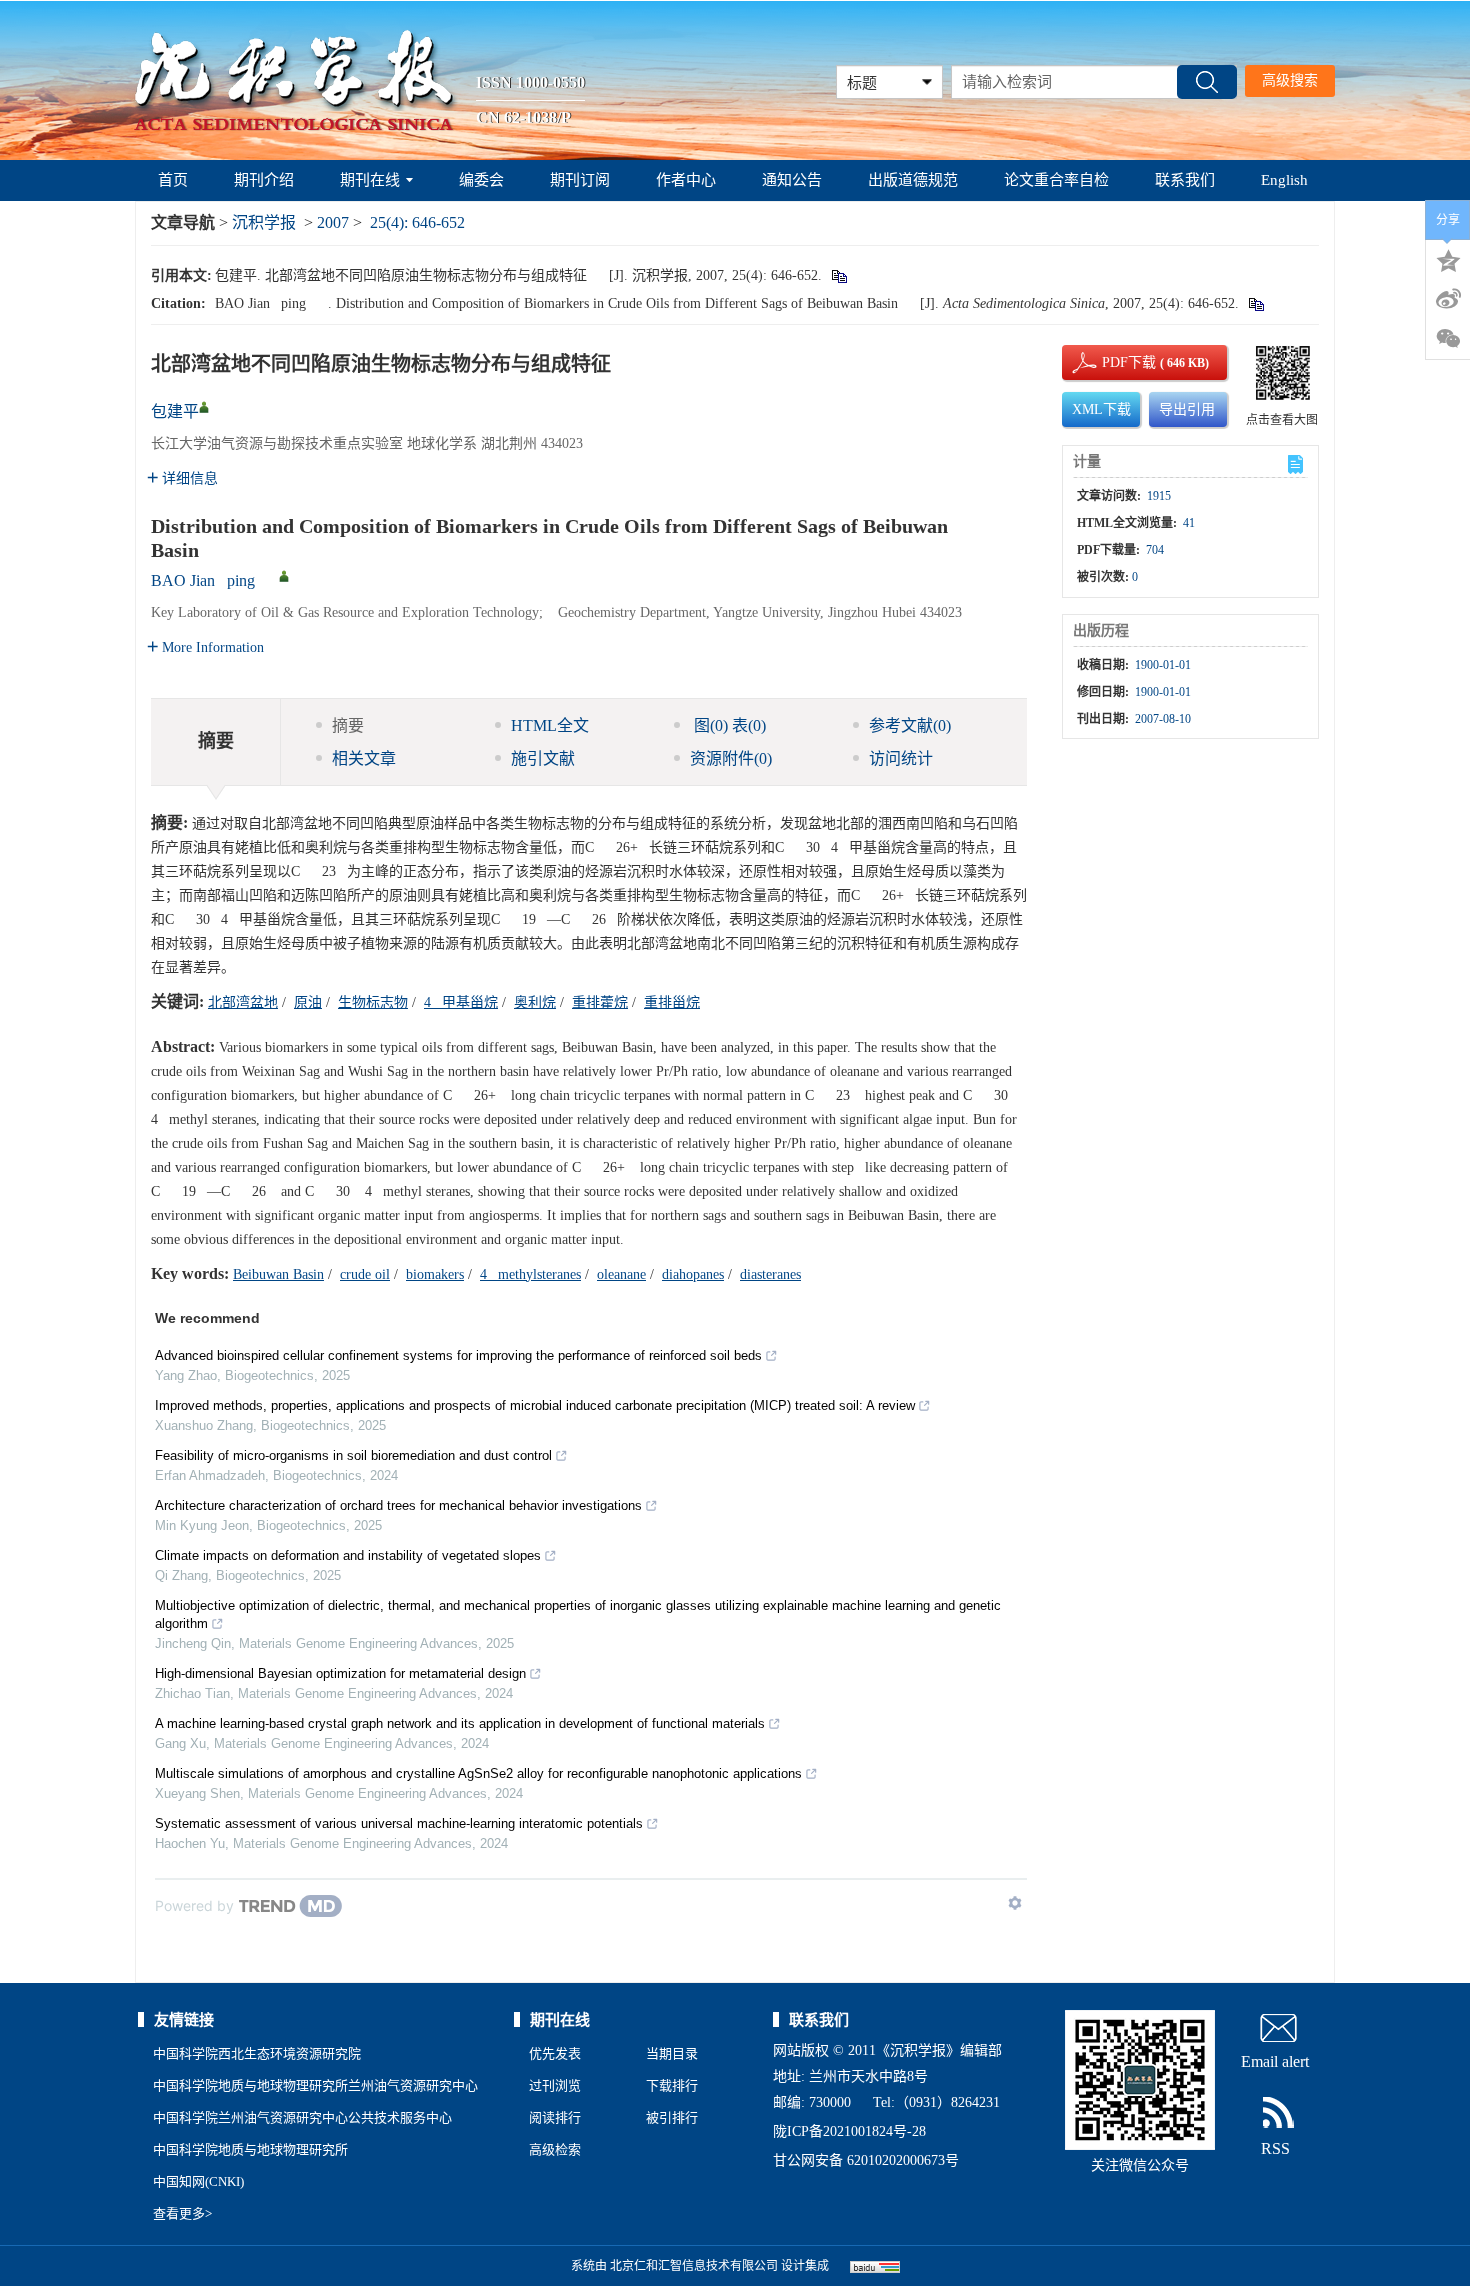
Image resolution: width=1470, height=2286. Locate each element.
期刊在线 (370, 180)
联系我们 (1185, 180)
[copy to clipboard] (1255, 303)
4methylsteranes (530, 1274)
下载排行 (672, 2085)
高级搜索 (1290, 80)
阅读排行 (555, 2117)
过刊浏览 (555, 2085)
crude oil (365, 1274)
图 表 (728, 725)
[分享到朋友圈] (1448, 339)
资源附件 (731, 758)
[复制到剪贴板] (838, 275)
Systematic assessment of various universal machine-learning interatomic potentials (399, 1823)
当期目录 (672, 2053)
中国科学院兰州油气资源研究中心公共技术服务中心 (302, 2117)
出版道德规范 (913, 180)
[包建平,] (204, 407)
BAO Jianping (215, 580)
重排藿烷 (600, 1002)
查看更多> (182, 2213)
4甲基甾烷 (461, 1002)
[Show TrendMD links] (1015, 1903)
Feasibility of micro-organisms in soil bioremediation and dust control (353, 1455)
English (1284, 180)
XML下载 (1101, 409)
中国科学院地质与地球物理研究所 (250, 2149)
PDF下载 (1112, 362)
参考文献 (910, 725)
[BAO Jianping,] (284, 576)
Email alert (1275, 2061)
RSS (1275, 2148)
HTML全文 (550, 725)
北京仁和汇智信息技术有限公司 (694, 2266)
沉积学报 (264, 222)
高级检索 (555, 2149)
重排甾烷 (672, 1002)
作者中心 (686, 180)
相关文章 (364, 758)
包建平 (175, 411)
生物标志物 (373, 1002)
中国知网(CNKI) (198, 2181)
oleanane (621, 1274)
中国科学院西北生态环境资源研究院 (257, 2053)
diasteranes (770, 1274)
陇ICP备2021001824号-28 (849, 2131)
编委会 (481, 180)
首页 (173, 180)
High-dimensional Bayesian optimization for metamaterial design (340, 1673)
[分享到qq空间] (1448, 259)
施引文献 (543, 758)
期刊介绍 (264, 180)
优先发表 (555, 2053)
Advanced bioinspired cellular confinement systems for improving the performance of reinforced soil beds (458, 1355)
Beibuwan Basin (278, 1274)
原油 (308, 1002)
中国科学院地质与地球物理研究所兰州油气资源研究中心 (315, 2085)
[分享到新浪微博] (1448, 299)
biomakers (435, 1274)
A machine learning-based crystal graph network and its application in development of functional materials (460, 1723)
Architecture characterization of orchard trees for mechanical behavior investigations (398, 1505)
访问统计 (901, 758)
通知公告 (792, 180)
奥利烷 (535, 1002)
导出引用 (1187, 409)
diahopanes (693, 1274)
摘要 (348, 725)
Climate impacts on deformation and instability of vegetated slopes (348, 1555)
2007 (333, 222)
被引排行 (672, 2117)
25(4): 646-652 (417, 222)
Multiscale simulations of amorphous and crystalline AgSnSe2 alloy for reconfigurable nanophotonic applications (478, 1773)
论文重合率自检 (1056, 180)
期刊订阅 (580, 180)
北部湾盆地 (243, 1002)
